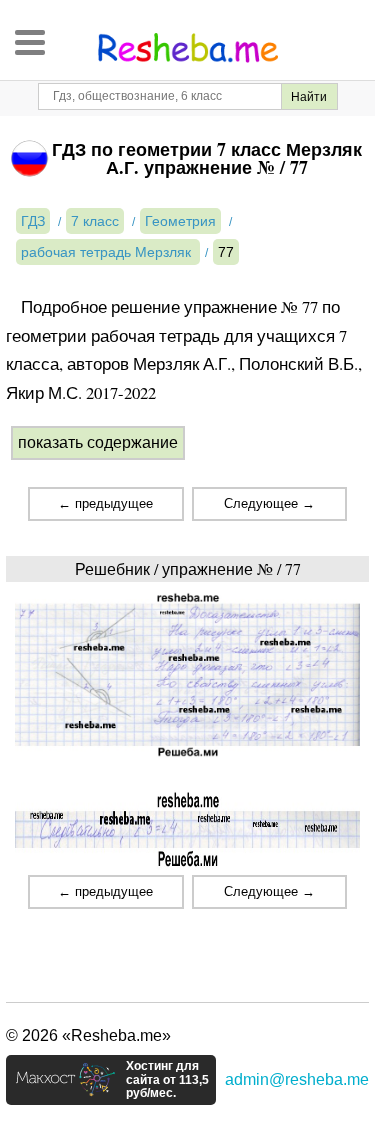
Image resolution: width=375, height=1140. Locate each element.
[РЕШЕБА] (188, 48)
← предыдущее (105, 503)
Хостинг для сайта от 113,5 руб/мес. (167, 1080)
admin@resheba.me (297, 1079)
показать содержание (98, 442)
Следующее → (269, 503)
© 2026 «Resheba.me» (88, 1035)
